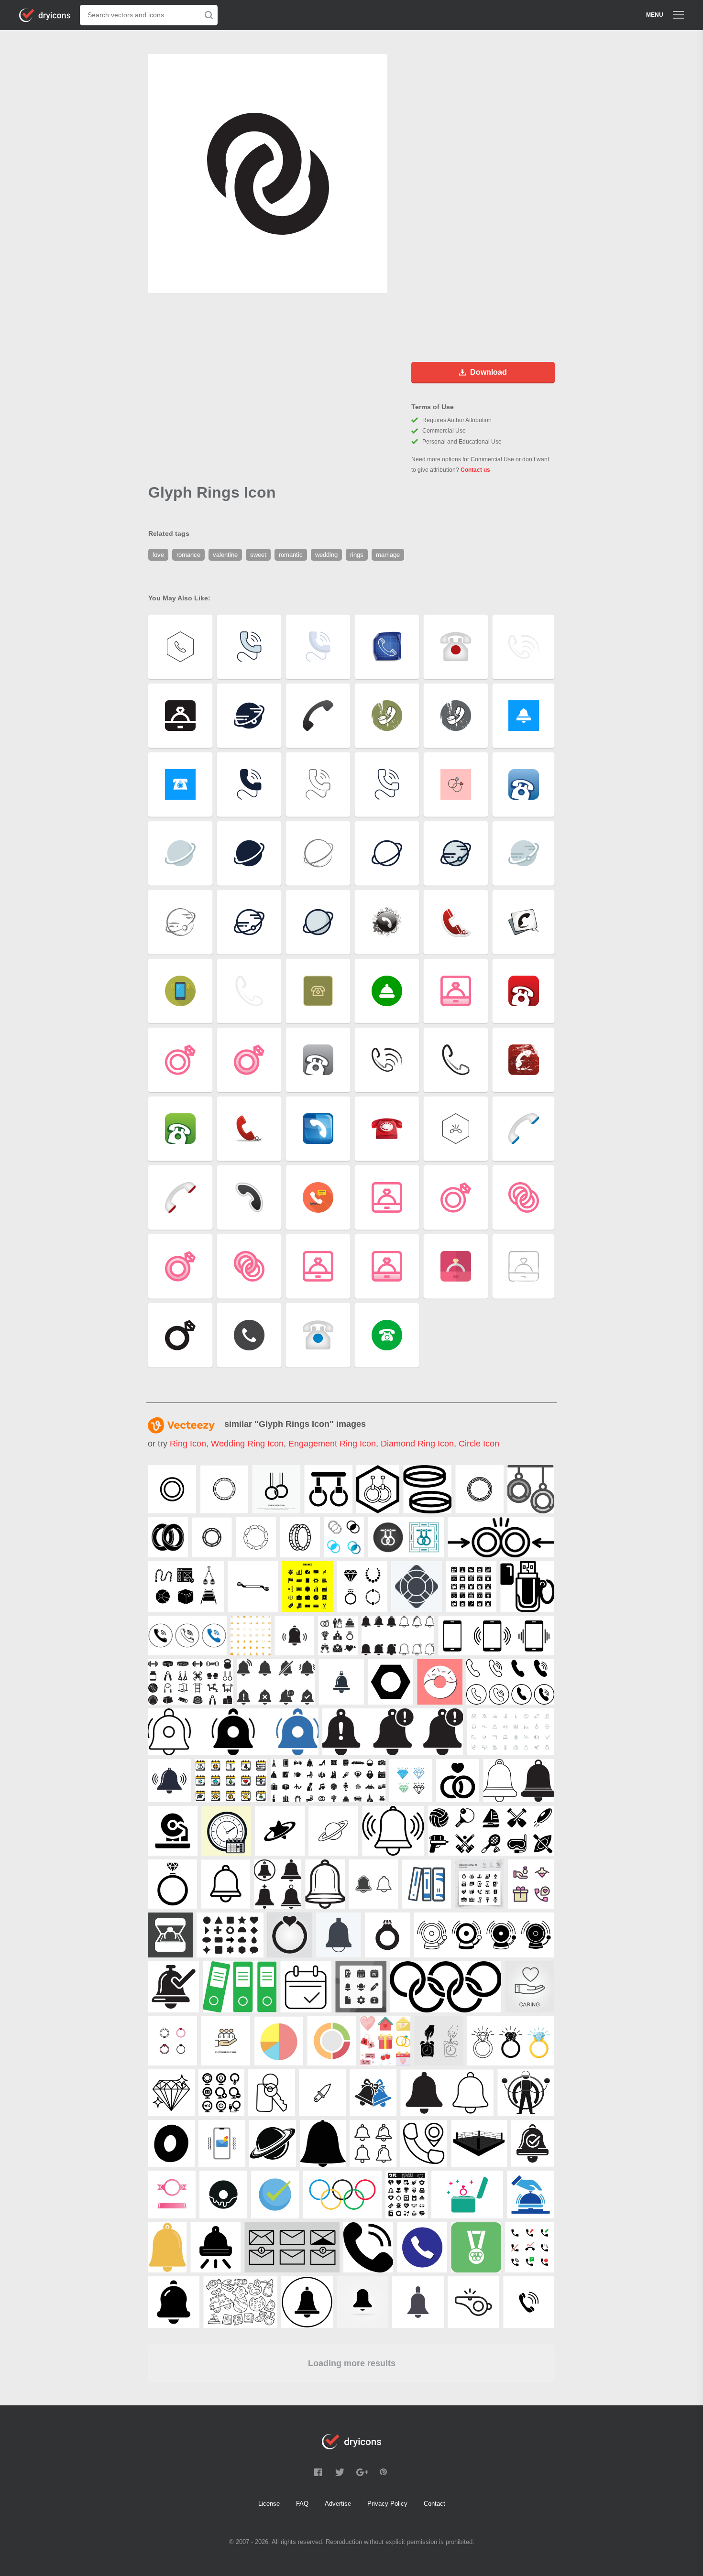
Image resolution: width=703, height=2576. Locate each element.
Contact (434, 2504)
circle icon (479, 1444)
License (269, 2504)
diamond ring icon (417, 1444)
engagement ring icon (332, 1444)
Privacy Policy (387, 2504)
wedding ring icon (247, 1444)
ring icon (188, 1444)
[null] (172, 1489)
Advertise (338, 2504)
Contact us (475, 470)
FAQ (302, 2504)
